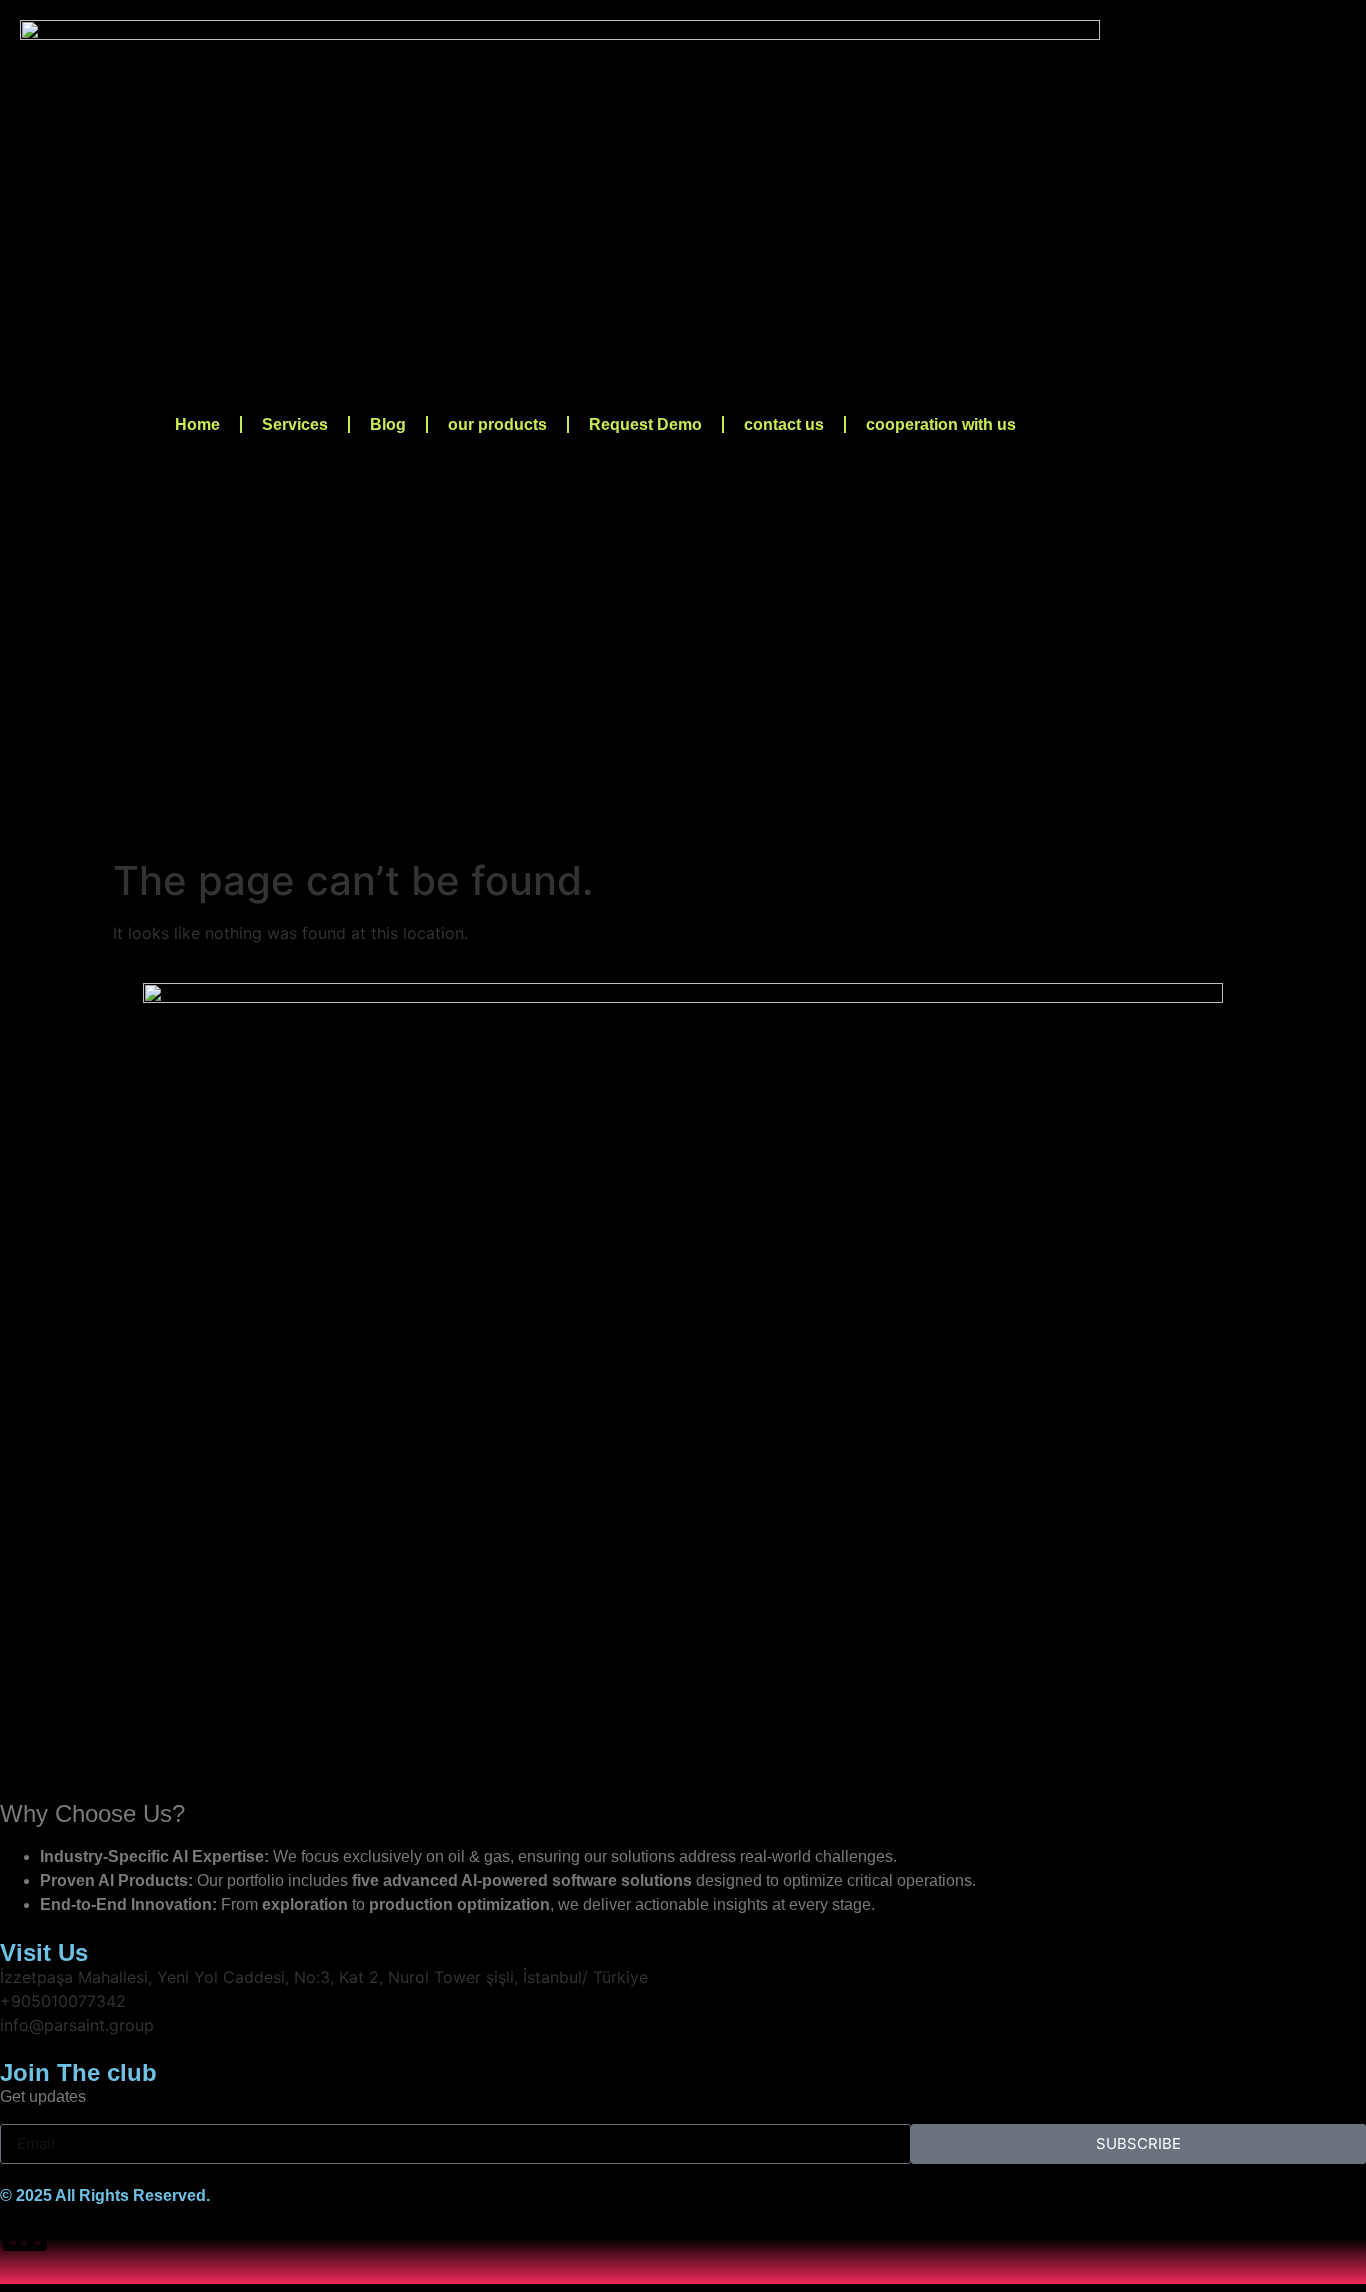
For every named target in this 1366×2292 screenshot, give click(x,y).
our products (497, 424)
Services (295, 424)
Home (197, 424)
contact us (784, 424)
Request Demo (645, 424)
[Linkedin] (25, 2229)
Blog (388, 424)
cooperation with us (941, 424)
